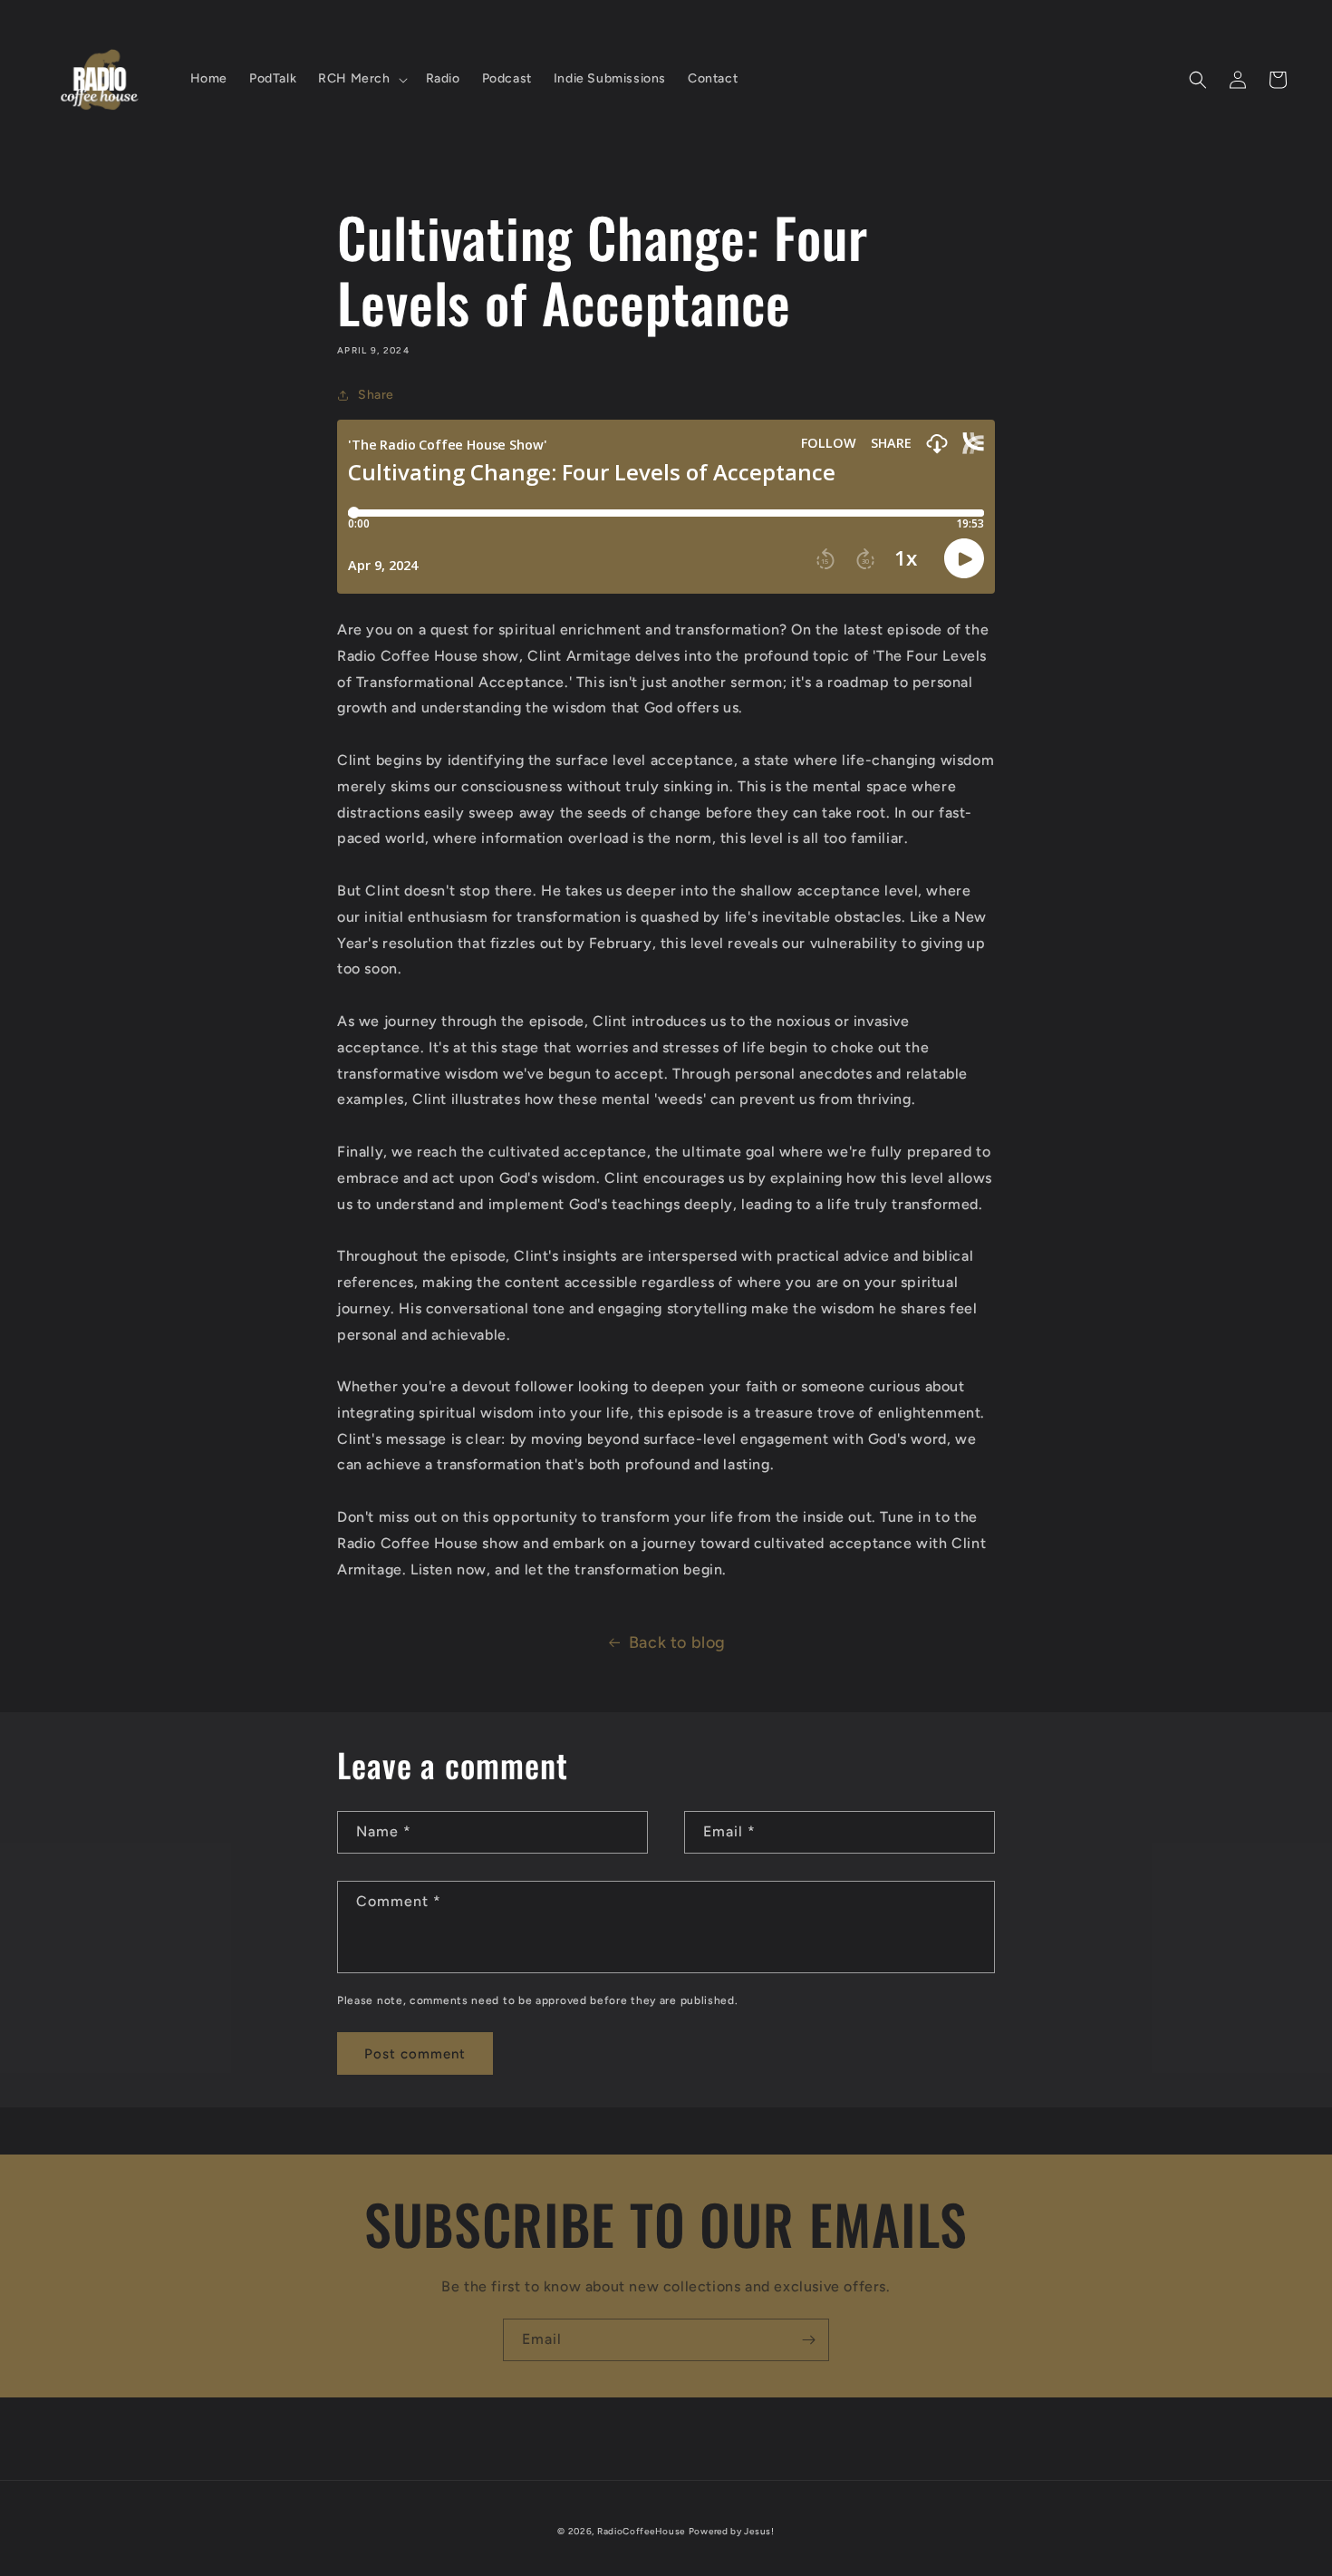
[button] (361, 79)
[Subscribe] (808, 2340)
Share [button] (376, 395)
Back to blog (677, 1642)
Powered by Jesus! (732, 2531)
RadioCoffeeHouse (641, 2531)
